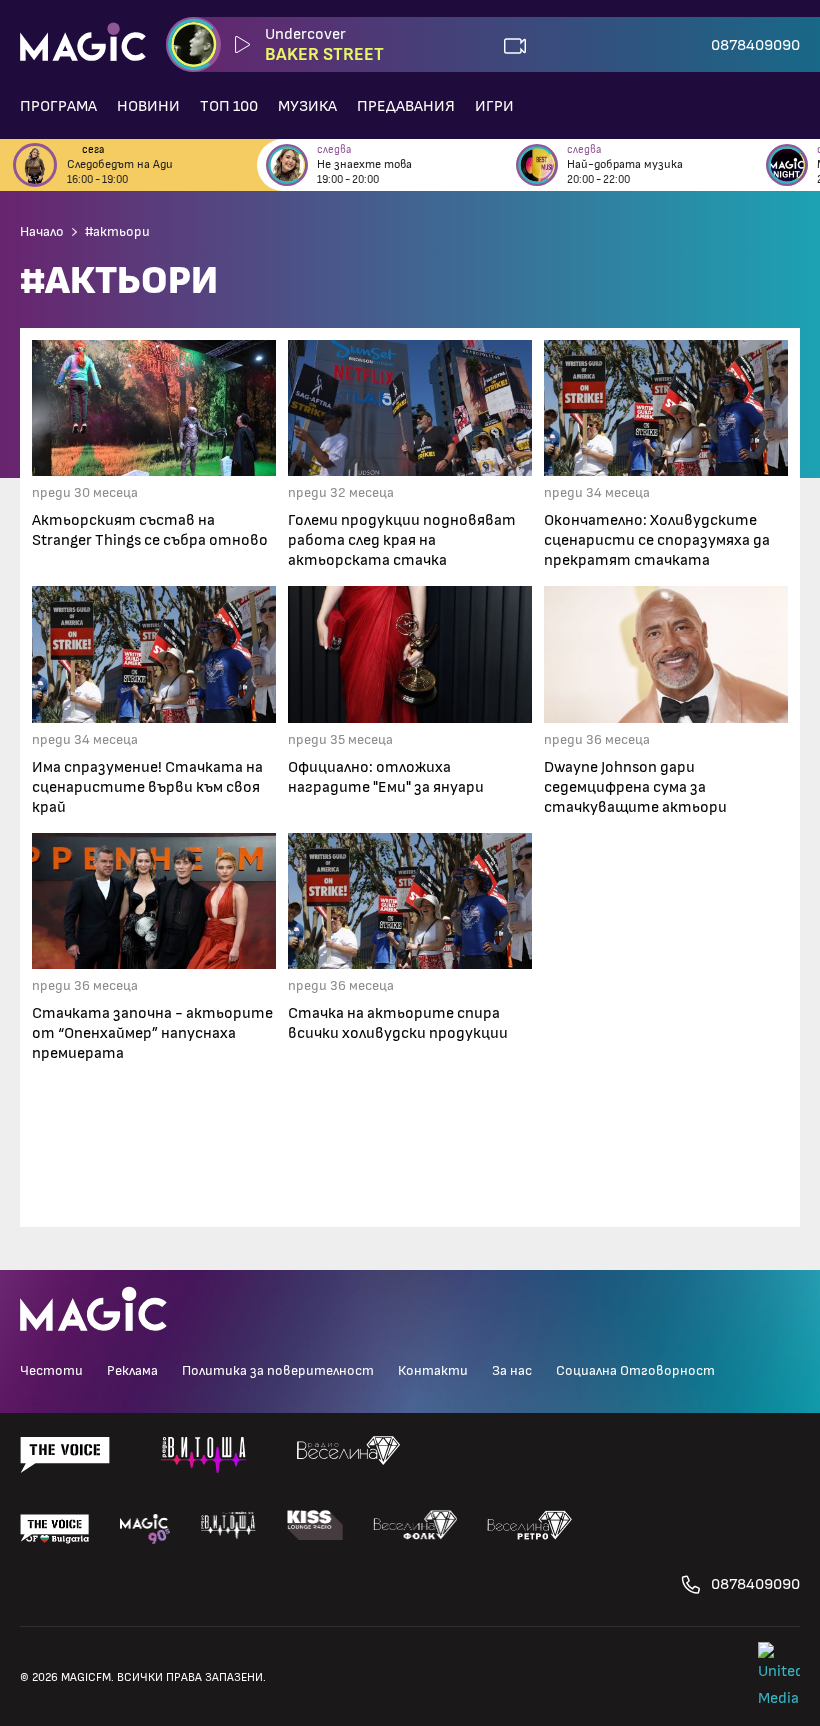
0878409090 (755, 45)
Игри (494, 106)
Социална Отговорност (635, 1371)
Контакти (433, 1371)
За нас (512, 1371)
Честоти (51, 1371)
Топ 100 (229, 106)
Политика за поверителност (278, 1371)
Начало (42, 232)
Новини (148, 106)
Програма (58, 106)
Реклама (132, 1371)
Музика (307, 106)
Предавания (406, 106)
